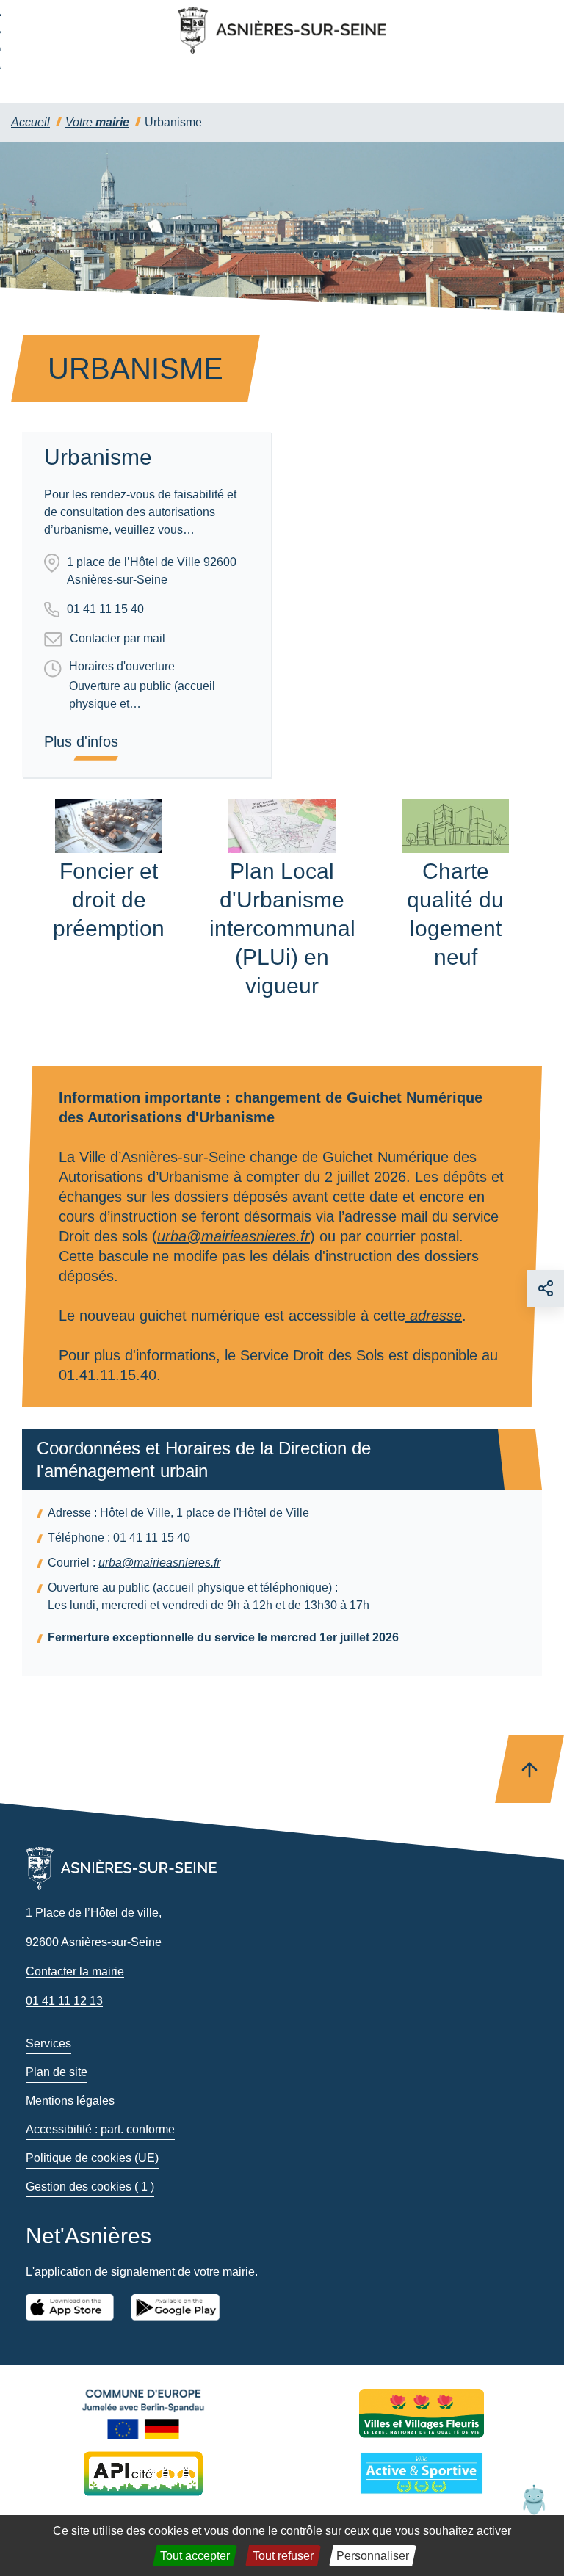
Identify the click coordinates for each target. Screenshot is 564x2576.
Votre (97, 122)
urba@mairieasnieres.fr (234, 1236)
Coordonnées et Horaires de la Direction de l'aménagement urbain (204, 1459)
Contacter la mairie (75, 1971)
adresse (434, 1316)
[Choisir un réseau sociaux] (546, 1288)
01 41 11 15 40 (105, 609)
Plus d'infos (81, 741)
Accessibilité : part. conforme (100, 2129)
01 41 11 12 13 (64, 2001)
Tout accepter (195, 2556)
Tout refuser (283, 2556)
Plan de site (57, 2072)
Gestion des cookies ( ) (90, 2187)
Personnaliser (373, 2556)
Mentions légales (70, 2101)
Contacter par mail (117, 638)
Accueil (30, 122)
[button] (534, 2499)
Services (48, 2043)
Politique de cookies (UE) (92, 2158)
